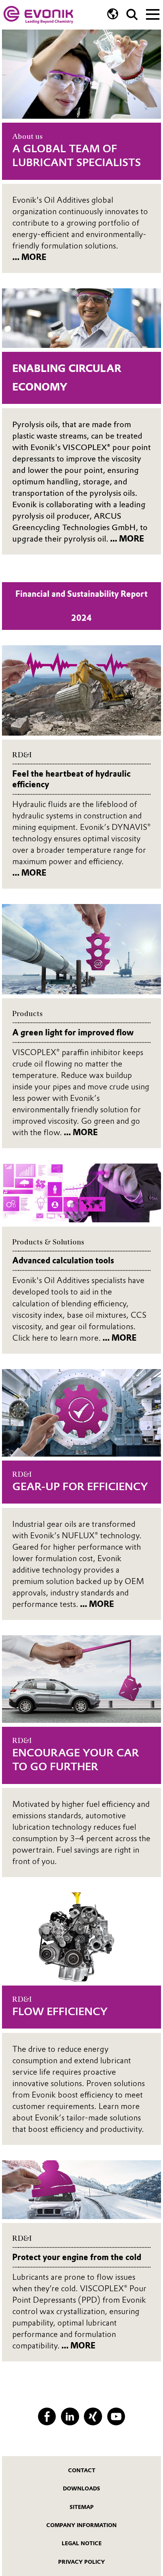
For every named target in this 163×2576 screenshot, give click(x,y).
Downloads (81, 2488)
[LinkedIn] (70, 2416)
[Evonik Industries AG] (38, 15)
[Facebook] (47, 2416)
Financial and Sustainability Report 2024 (81, 606)
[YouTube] (116, 2416)
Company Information (81, 2525)
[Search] (132, 15)
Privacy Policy (81, 2562)
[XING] (93, 2416)
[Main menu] (153, 13)
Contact (82, 2470)
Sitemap (82, 2507)
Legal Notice (82, 2543)
